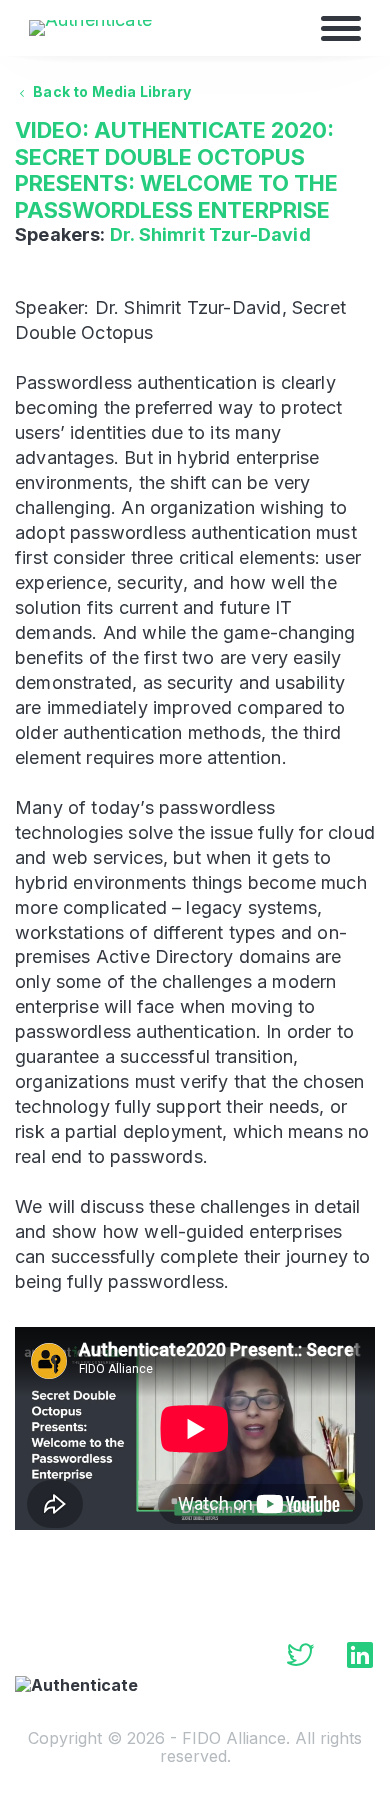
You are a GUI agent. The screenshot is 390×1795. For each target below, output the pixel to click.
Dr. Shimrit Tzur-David (210, 234)
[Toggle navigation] (341, 28)
